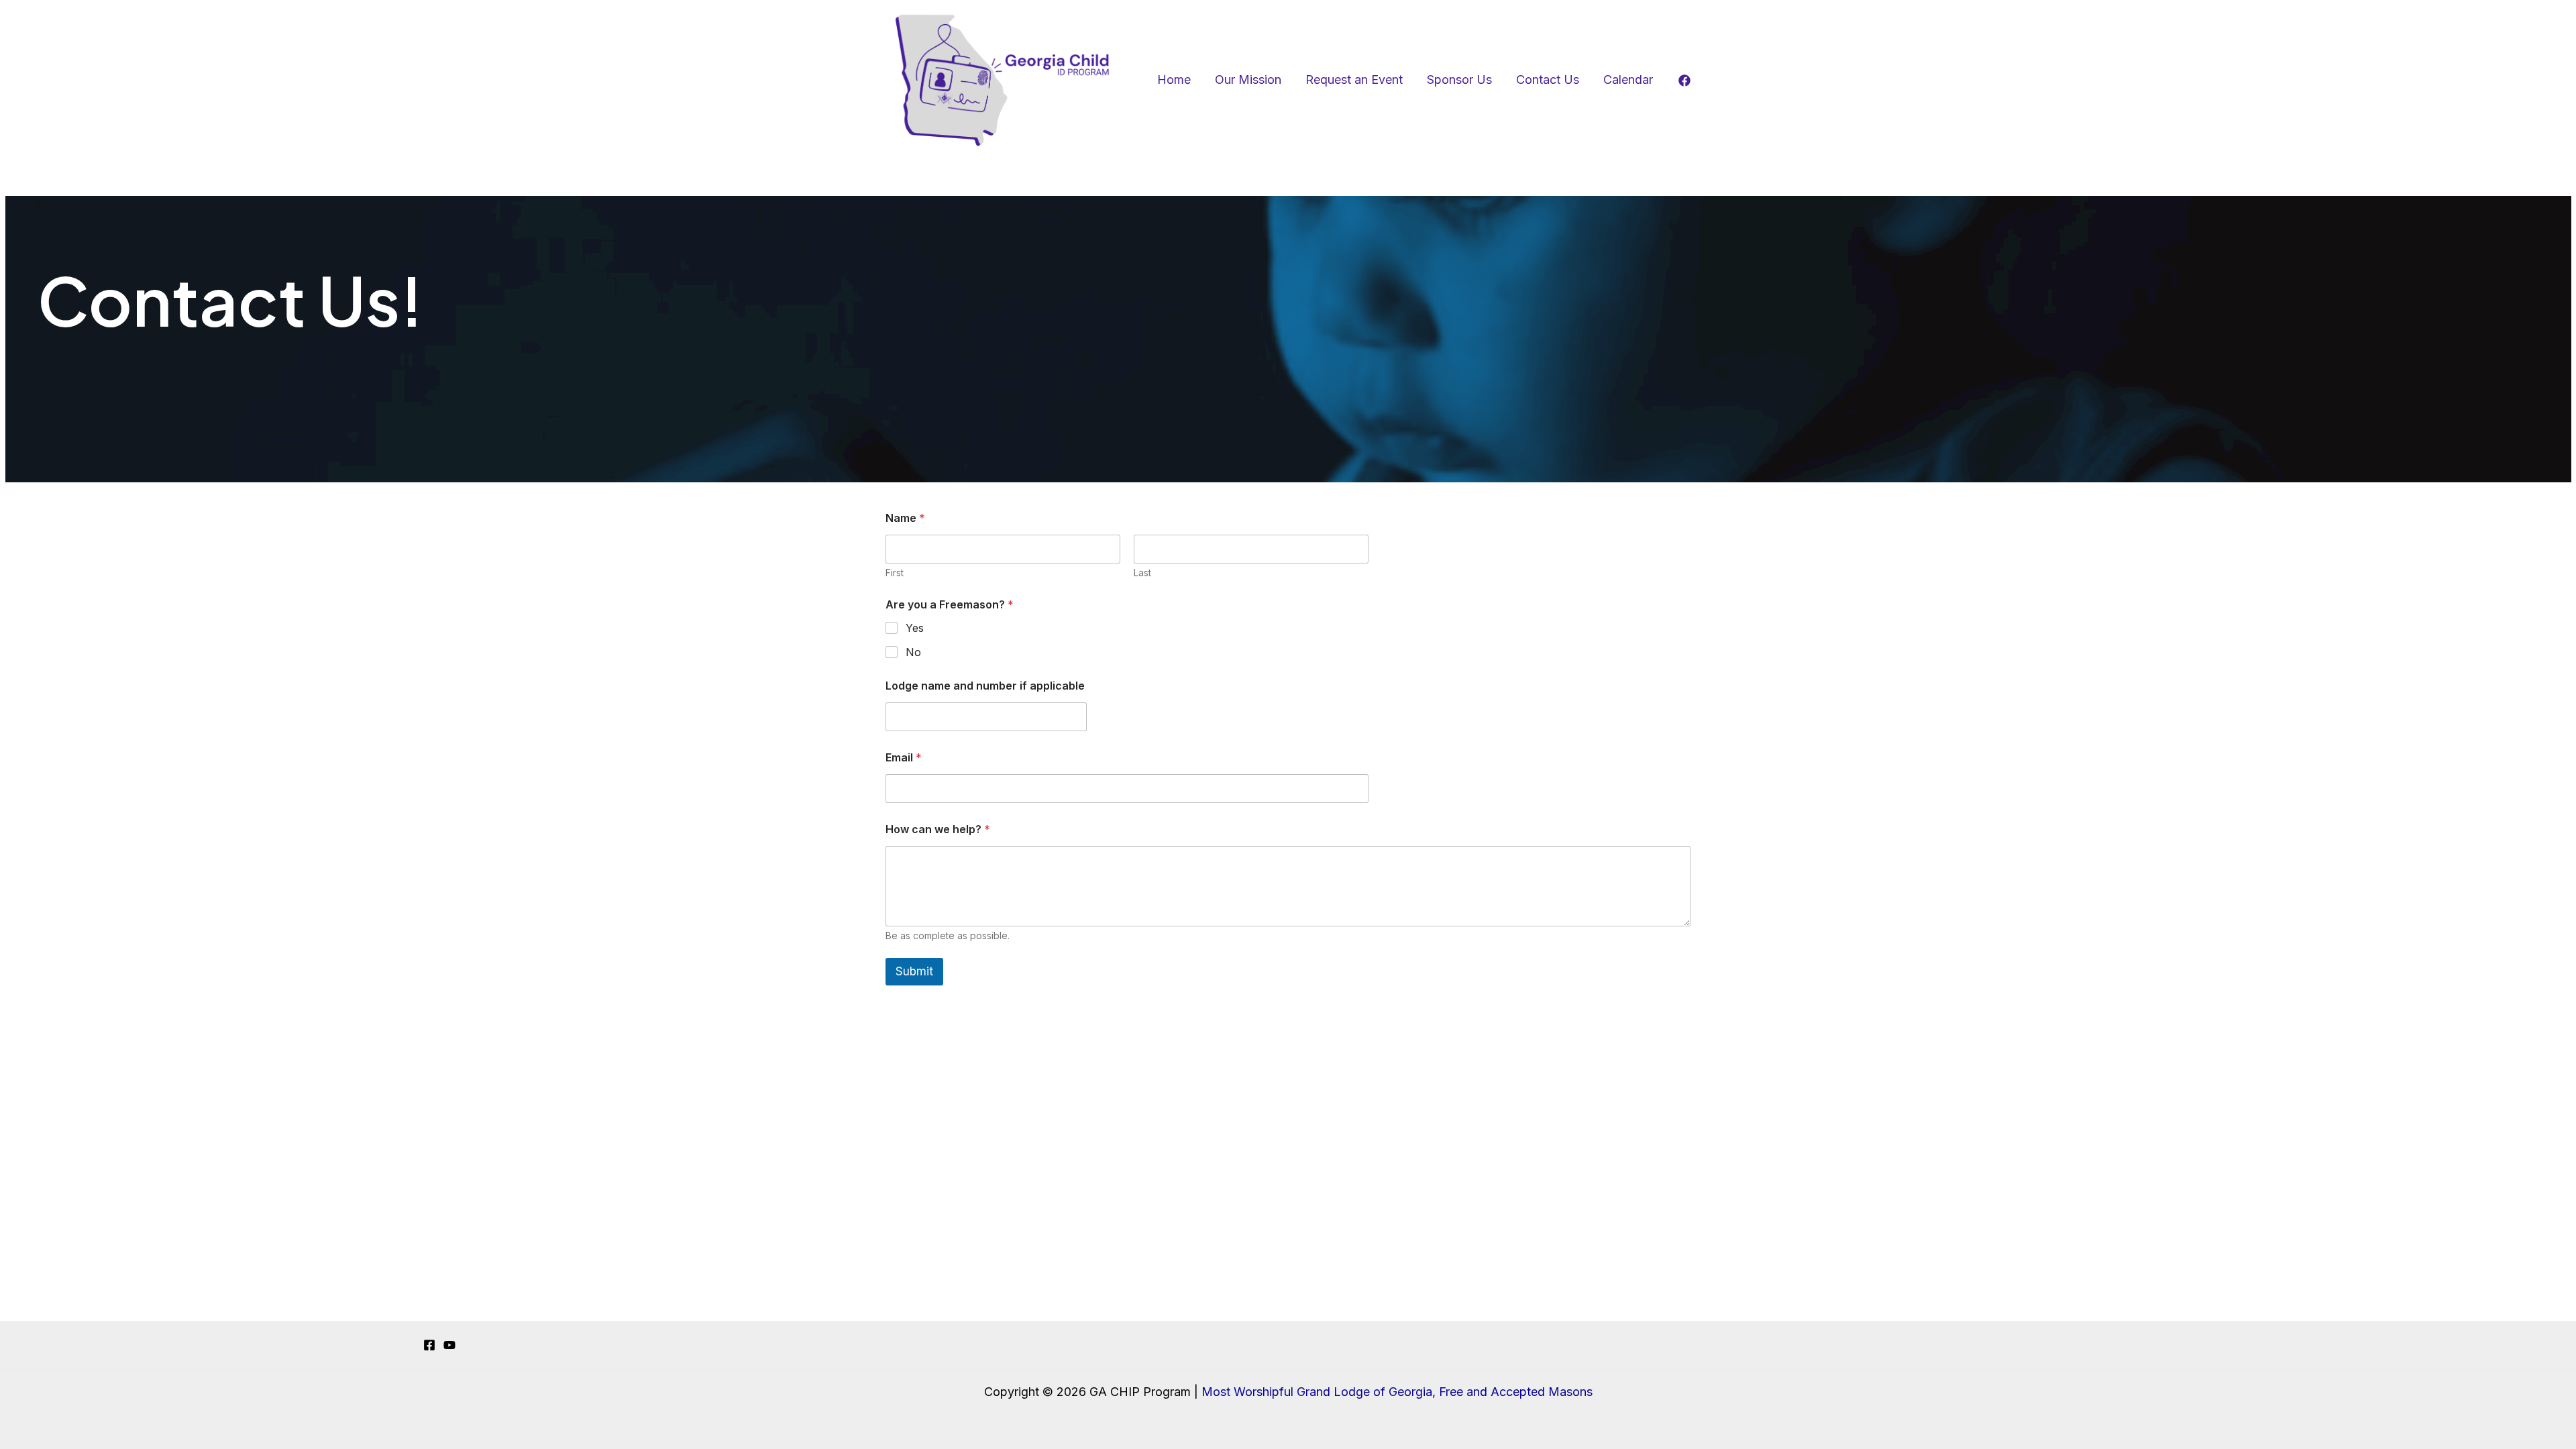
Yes (915, 628)
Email (904, 758)
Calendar (1628, 79)
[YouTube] (449, 1345)
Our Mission (1248, 79)
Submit (914, 971)
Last (1142, 573)
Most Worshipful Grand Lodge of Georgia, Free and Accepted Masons (1397, 1392)
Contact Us (1548, 79)
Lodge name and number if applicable (985, 686)
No (913, 652)
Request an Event (1354, 79)
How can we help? (938, 829)
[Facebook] (1684, 80)
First (895, 573)
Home (1174, 79)
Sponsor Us (1459, 79)
